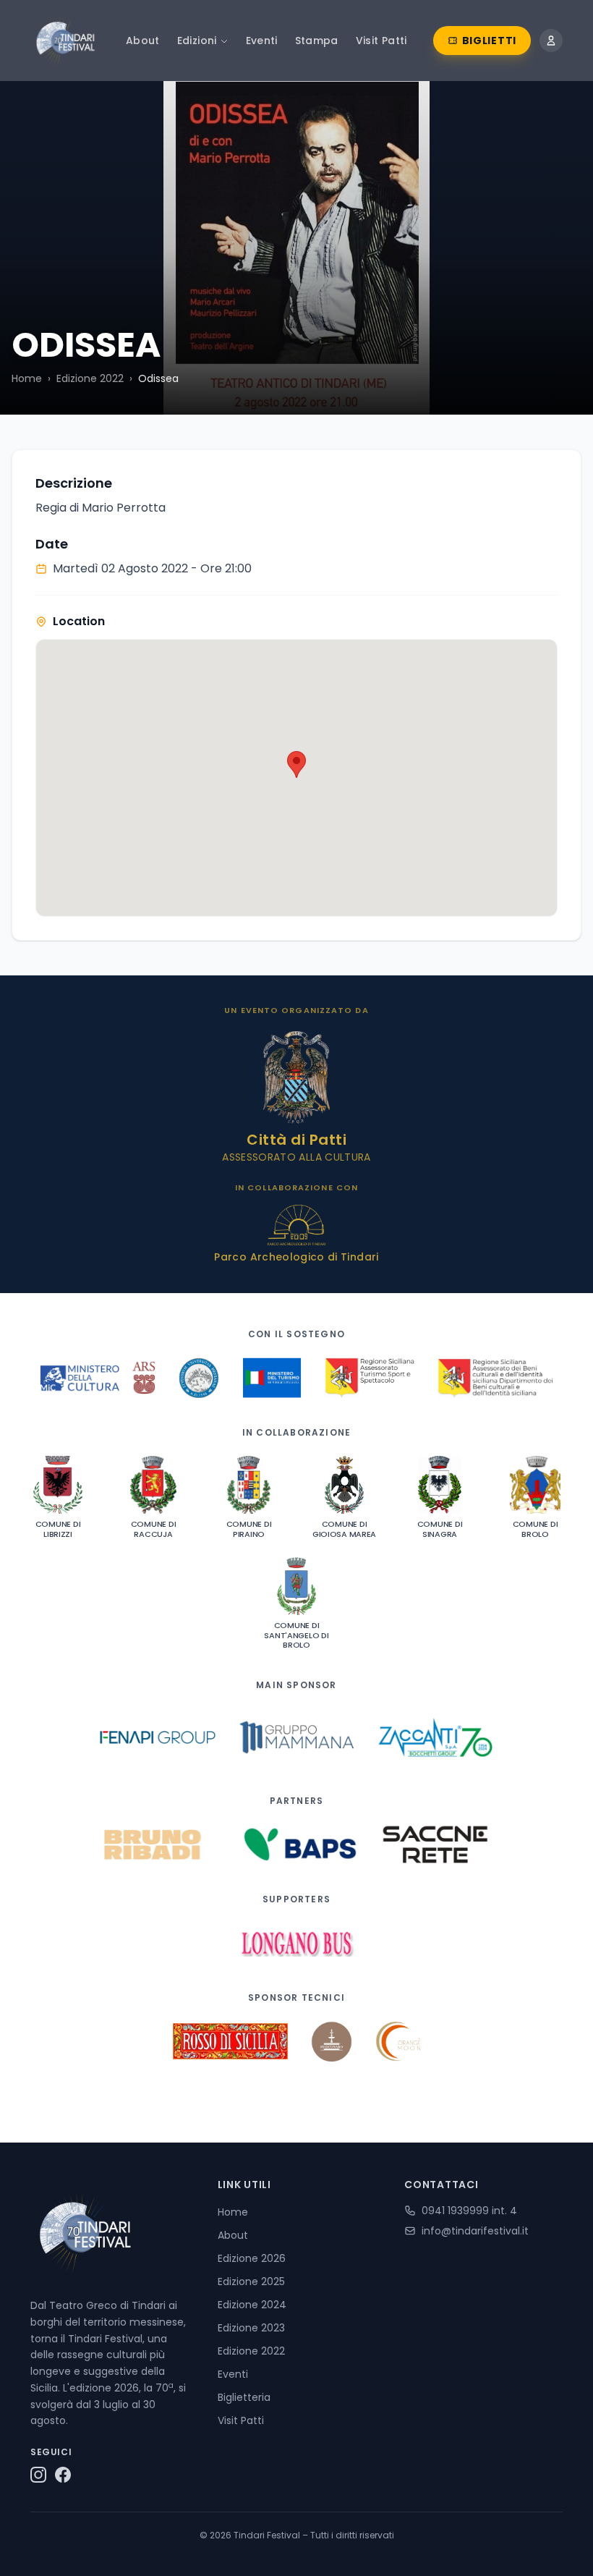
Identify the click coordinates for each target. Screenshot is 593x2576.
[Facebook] (63, 2475)
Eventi (262, 41)
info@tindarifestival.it (475, 2231)
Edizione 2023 (251, 2328)
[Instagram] (38, 2475)
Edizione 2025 (251, 2281)
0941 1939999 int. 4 (469, 2211)
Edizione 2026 (252, 2258)
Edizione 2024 (252, 2305)
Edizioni (197, 41)
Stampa (317, 41)
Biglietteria (244, 2397)
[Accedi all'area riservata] (551, 41)
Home (27, 378)
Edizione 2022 (90, 378)
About (143, 41)
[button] (296, 764)
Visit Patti (381, 41)
